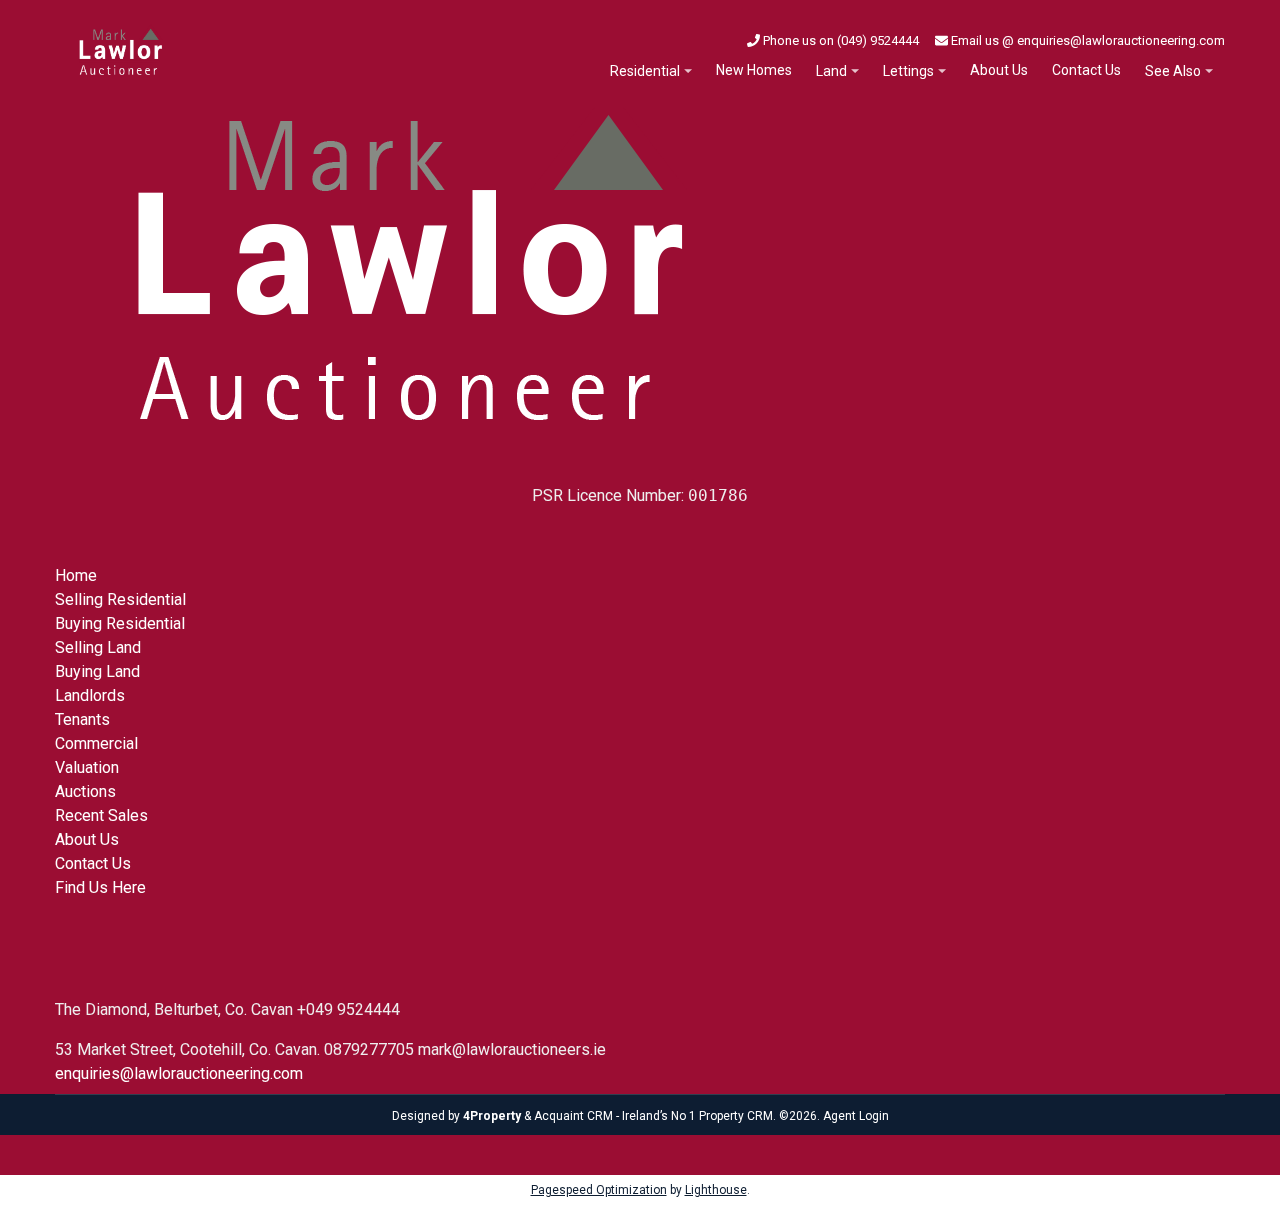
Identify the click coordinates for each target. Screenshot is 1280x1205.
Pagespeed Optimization (599, 1190)
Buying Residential (120, 623)
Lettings (908, 71)
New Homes (754, 70)
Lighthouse (716, 1190)
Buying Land (97, 671)
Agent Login (856, 1116)
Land (831, 71)
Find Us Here (100, 887)
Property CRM (736, 1116)
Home (76, 575)
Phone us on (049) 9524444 (839, 40)
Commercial (96, 743)
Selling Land (98, 647)
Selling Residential (120, 599)
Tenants (82, 719)
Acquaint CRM (573, 1116)
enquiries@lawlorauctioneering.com (179, 1073)
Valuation (87, 767)
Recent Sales (101, 815)
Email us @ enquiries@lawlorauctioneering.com (1086, 40)
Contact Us (1086, 70)
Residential (645, 71)
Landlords (90, 695)
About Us (999, 70)
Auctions (85, 791)
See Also (1173, 71)
